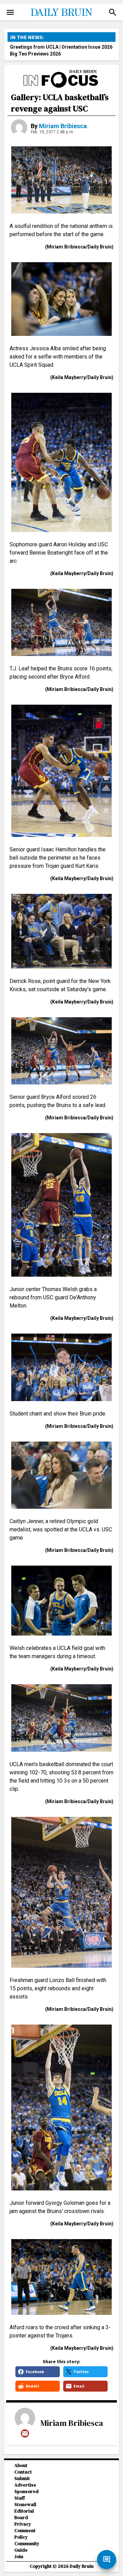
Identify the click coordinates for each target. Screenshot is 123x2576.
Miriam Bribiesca (63, 126)
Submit (22, 2478)
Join (19, 2557)
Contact (23, 2472)
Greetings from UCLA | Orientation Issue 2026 (61, 47)
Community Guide (27, 2547)
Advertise (25, 2485)
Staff (20, 2498)
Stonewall (25, 2505)
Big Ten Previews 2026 (35, 54)
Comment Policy (25, 2534)
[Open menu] (10, 12)
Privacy (23, 2524)
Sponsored (26, 2492)
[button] (113, 12)
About (21, 2465)
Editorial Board (24, 2514)
